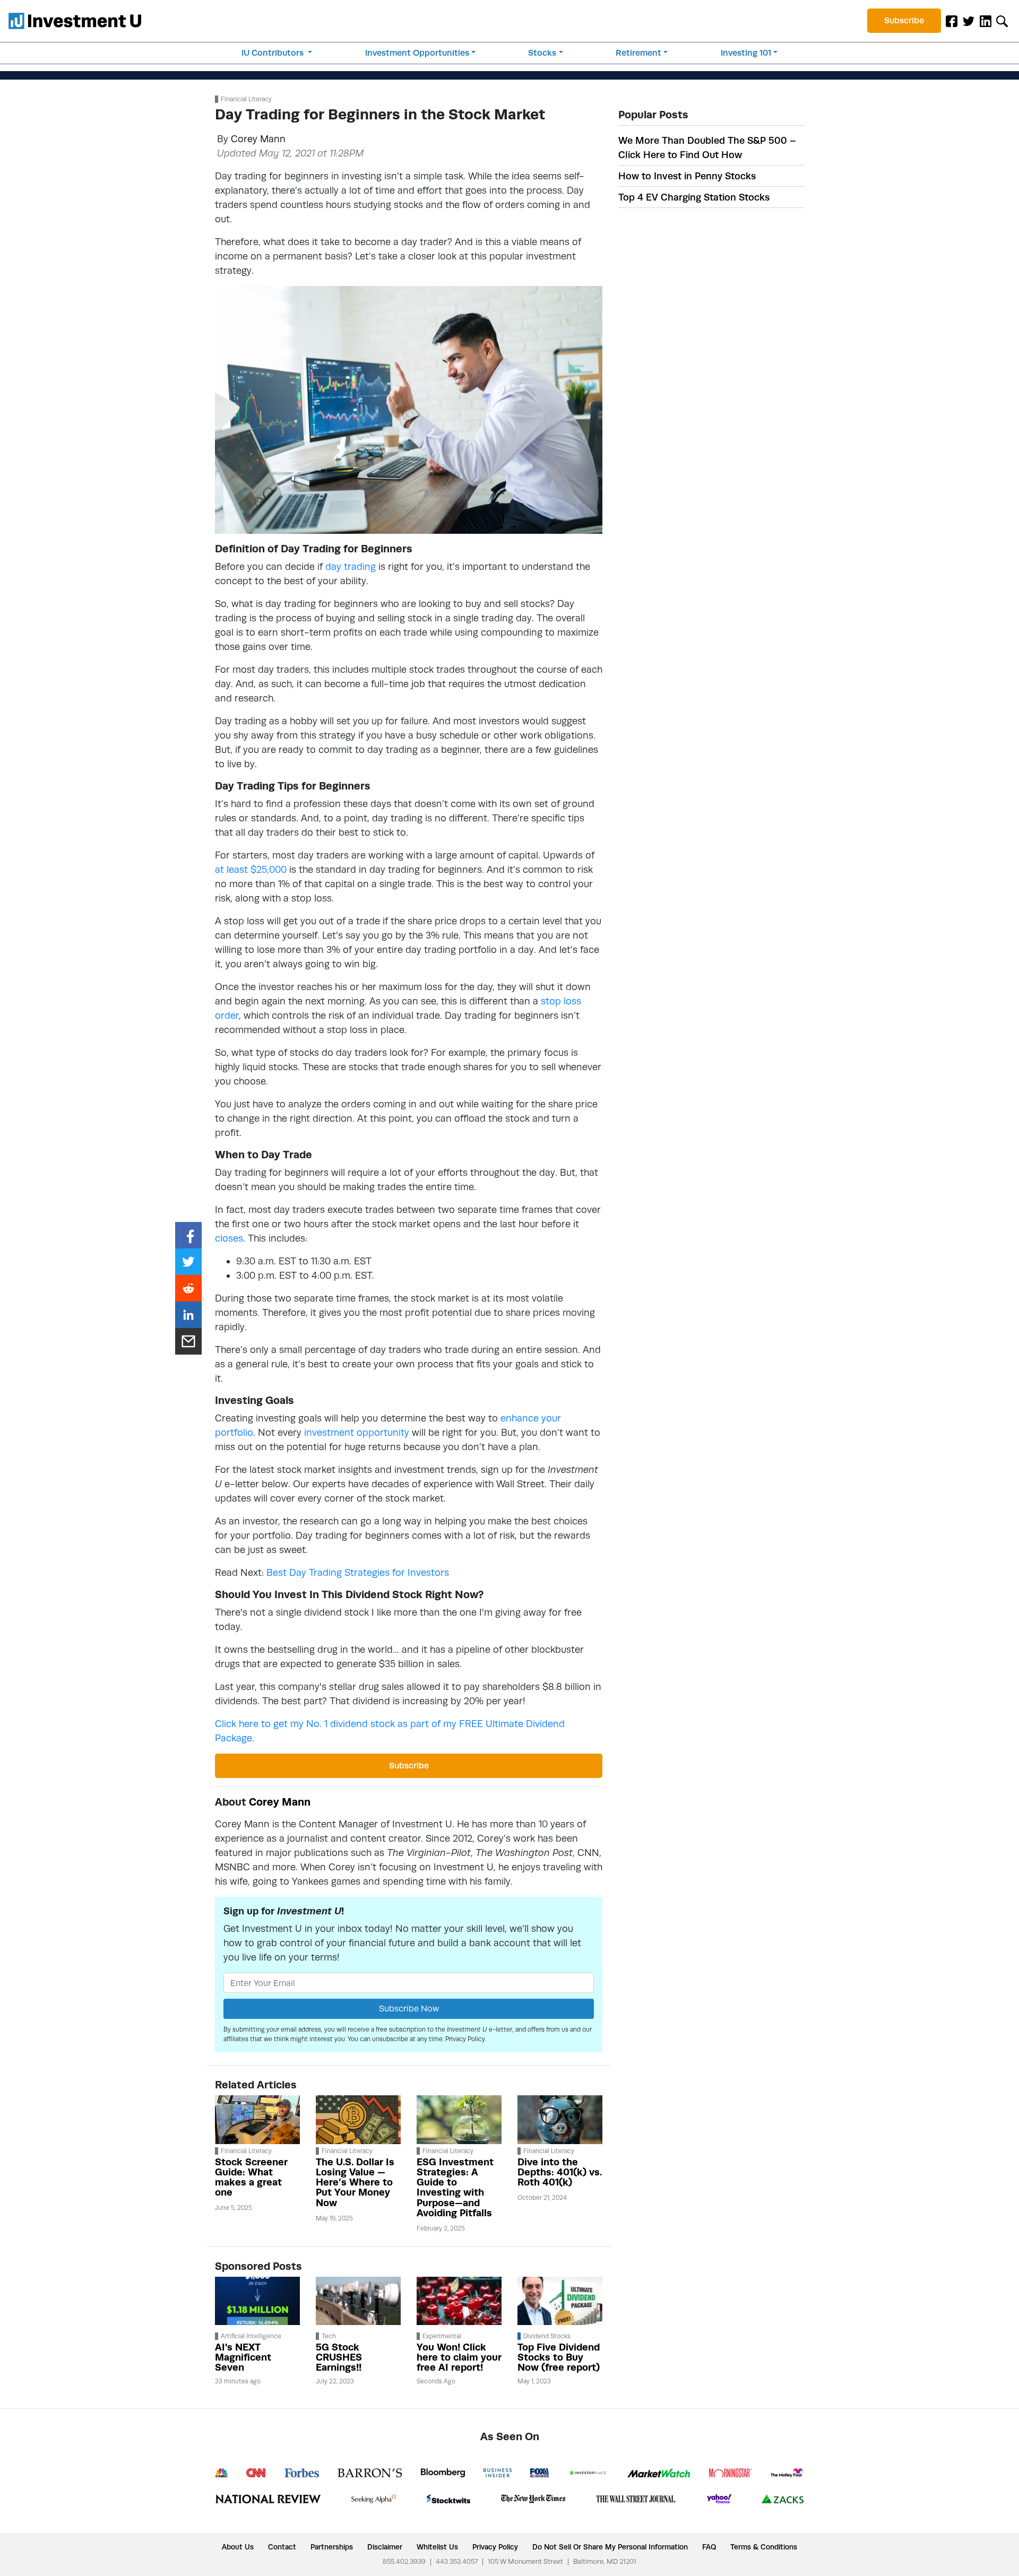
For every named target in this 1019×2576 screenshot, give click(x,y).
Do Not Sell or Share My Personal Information (610, 2547)
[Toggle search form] (1002, 21)
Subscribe (904, 20)
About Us (238, 2547)
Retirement (638, 53)
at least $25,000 (251, 869)
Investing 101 (746, 53)
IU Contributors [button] (274, 53)
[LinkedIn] (986, 21)
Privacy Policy (465, 2039)
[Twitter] (969, 21)
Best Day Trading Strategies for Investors (358, 1572)
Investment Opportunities (417, 53)
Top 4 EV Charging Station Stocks (694, 197)
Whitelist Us (437, 2547)
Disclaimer (385, 2547)
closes (229, 1238)
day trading (351, 566)
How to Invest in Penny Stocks (687, 176)
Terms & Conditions (764, 2547)
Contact (282, 2547)
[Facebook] (952, 21)
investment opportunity (357, 1432)
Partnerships (332, 2547)
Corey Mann (258, 139)
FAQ (709, 2547)
